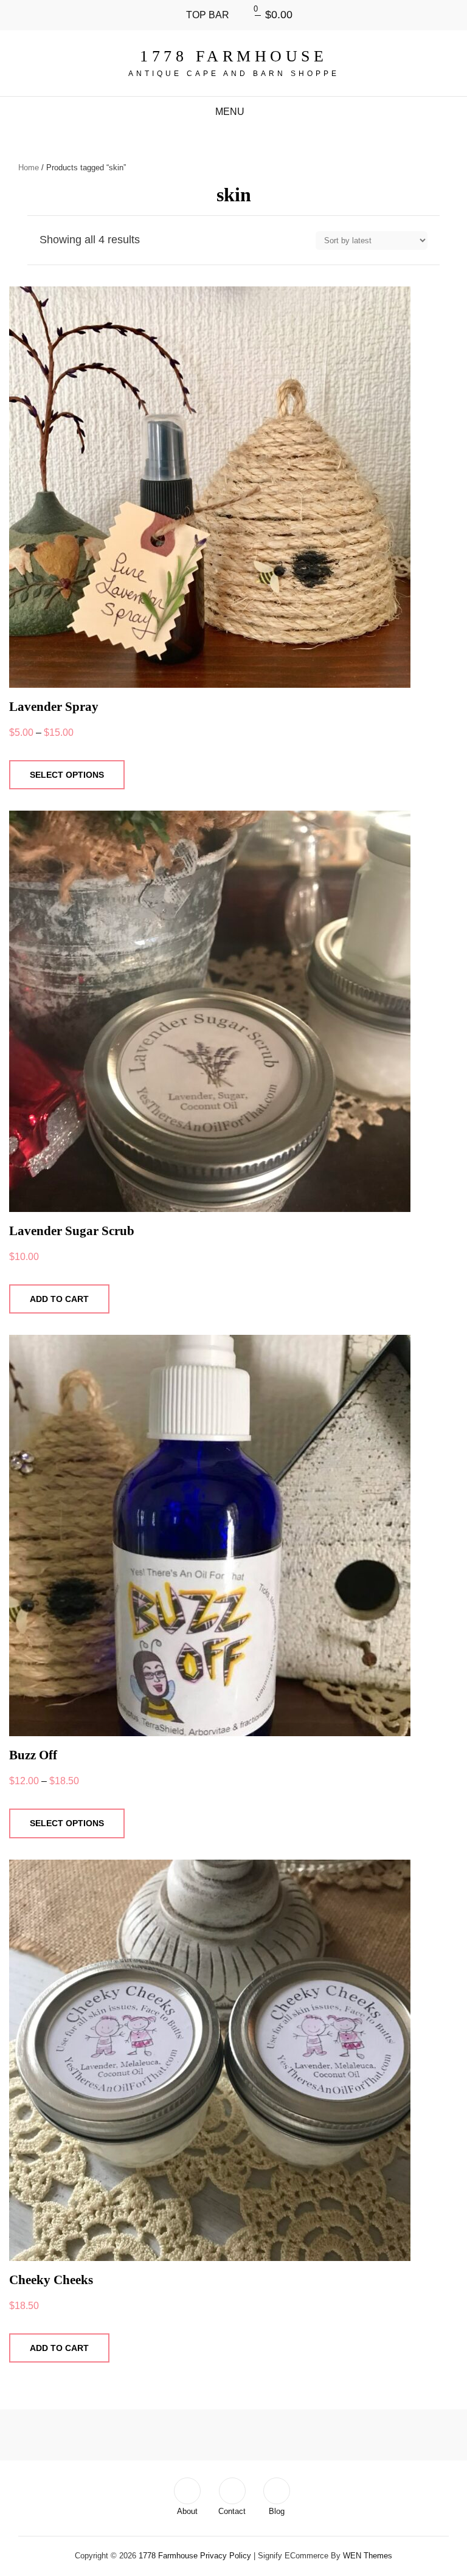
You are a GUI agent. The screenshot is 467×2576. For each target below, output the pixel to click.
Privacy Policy (226, 2556)
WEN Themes (368, 2556)
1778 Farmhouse (233, 56)
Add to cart (59, 1299)
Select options (67, 775)
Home (29, 168)
